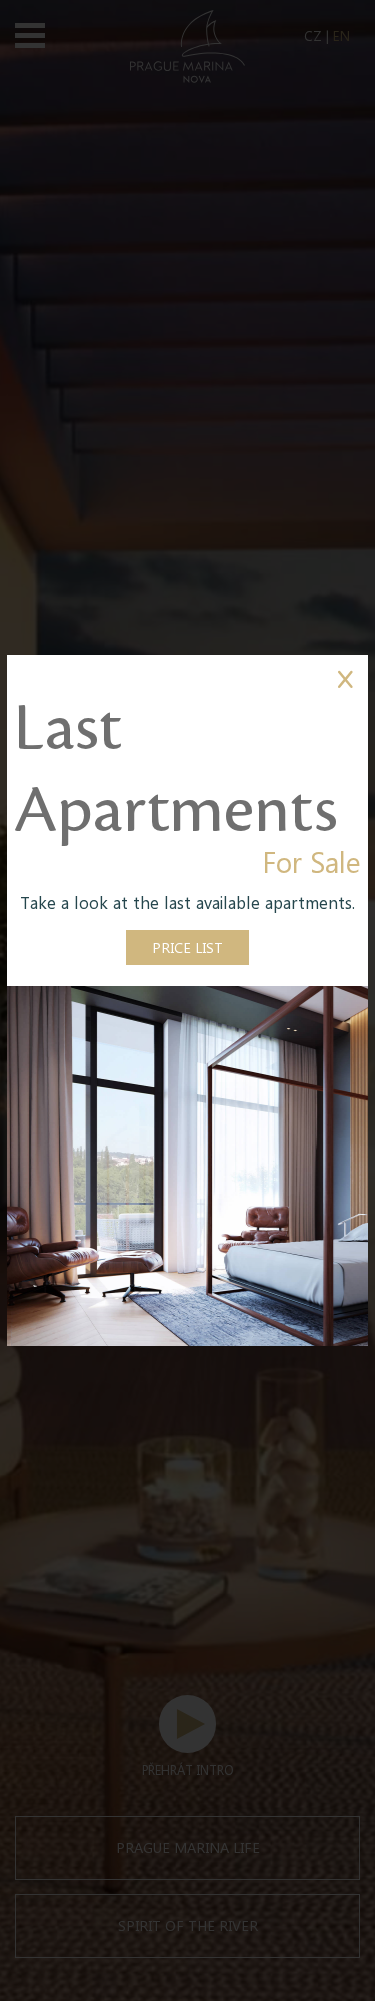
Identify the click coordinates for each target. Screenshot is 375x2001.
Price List (187, 947)
